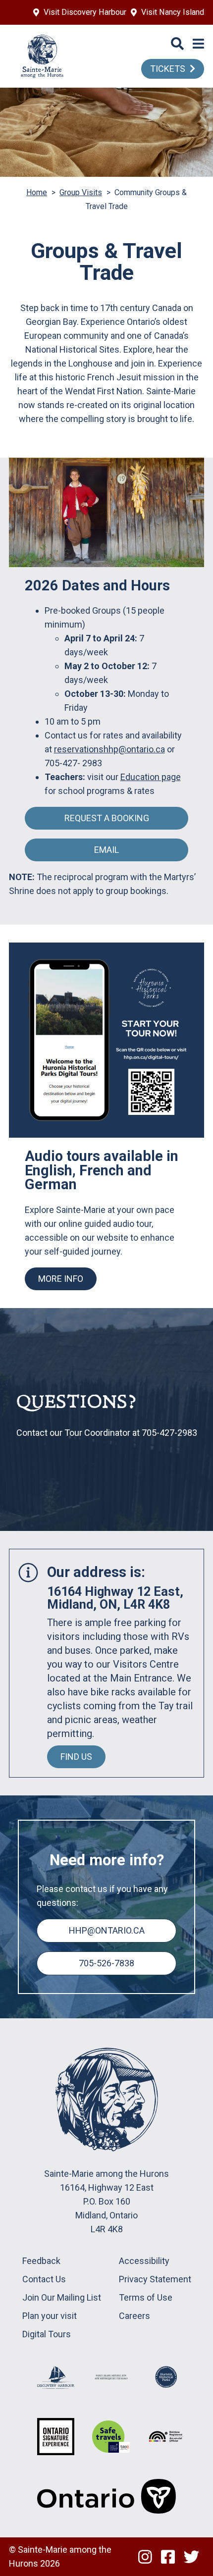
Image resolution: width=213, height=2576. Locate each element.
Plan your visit (50, 2316)
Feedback (41, 2261)
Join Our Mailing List (62, 2297)
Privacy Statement (155, 2279)
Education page (151, 777)
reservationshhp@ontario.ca (109, 749)
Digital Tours (47, 2334)
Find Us (76, 1757)
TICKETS (168, 69)
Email (106, 850)
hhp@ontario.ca (107, 1930)
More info (61, 1279)
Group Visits (81, 192)
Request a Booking (107, 818)
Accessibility (144, 2261)
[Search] (177, 44)
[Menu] (198, 44)
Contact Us (44, 2279)
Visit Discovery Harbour (85, 12)
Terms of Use (146, 2297)
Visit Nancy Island (173, 12)
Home (37, 192)
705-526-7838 (106, 1963)
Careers (134, 2316)
